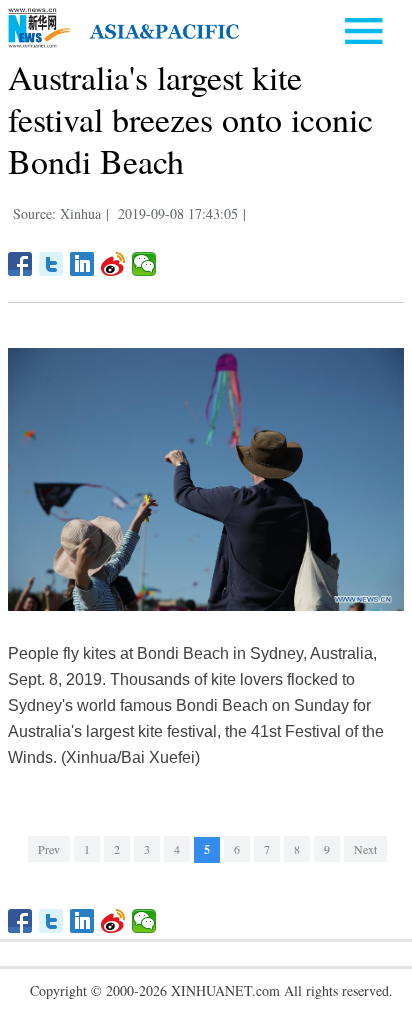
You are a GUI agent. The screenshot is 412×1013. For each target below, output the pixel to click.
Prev (49, 849)
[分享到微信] (144, 264)
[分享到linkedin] (82, 264)
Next (365, 849)
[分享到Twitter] (51, 264)
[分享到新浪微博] (113, 264)
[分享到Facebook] (20, 264)
